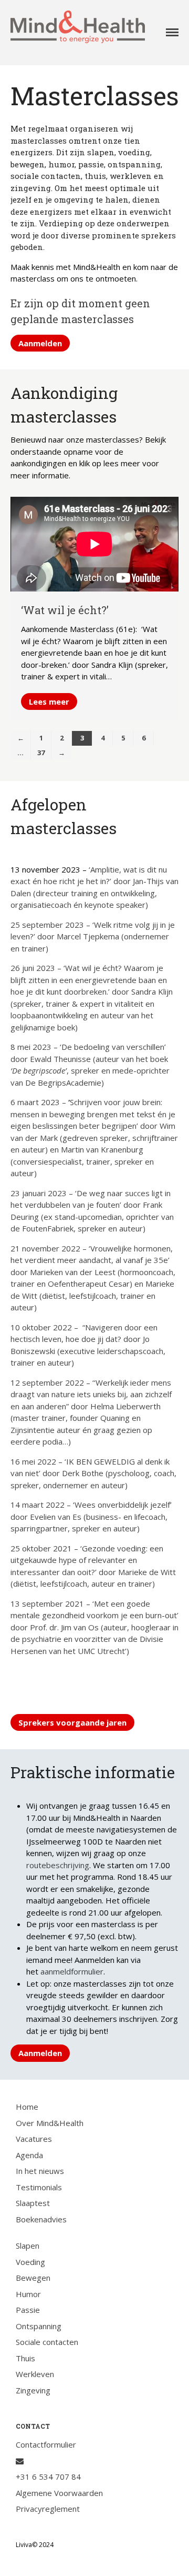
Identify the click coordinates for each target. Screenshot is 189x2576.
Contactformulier (46, 2444)
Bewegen (33, 2278)
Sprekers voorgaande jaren (72, 1722)
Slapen (28, 2246)
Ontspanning (39, 2326)
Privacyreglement (48, 2509)
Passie (28, 2310)
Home (27, 2107)
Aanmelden (40, 343)
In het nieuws (40, 2171)
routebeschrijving (58, 1865)
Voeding (30, 2262)
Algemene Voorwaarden (59, 2493)
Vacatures (34, 2139)
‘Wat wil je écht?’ (65, 610)
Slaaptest (33, 2203)
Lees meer (49, 701)
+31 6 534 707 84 (48, 2477)
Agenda (29, 2155)
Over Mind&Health (50, 2123)
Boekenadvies (41, 2219)
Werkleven (35, 2374)
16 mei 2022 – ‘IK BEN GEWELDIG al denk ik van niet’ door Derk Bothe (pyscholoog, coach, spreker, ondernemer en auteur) (93, 1473)
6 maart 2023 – (39, 1102)
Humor (28, 2294)
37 (41, 753)
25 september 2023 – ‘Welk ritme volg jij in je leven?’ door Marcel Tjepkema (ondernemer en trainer (93, 936)
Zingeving (33, 2390)
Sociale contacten (47, 2342)
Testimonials (39, 2187)
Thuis (25, 2358)
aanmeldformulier (72, 1971)
